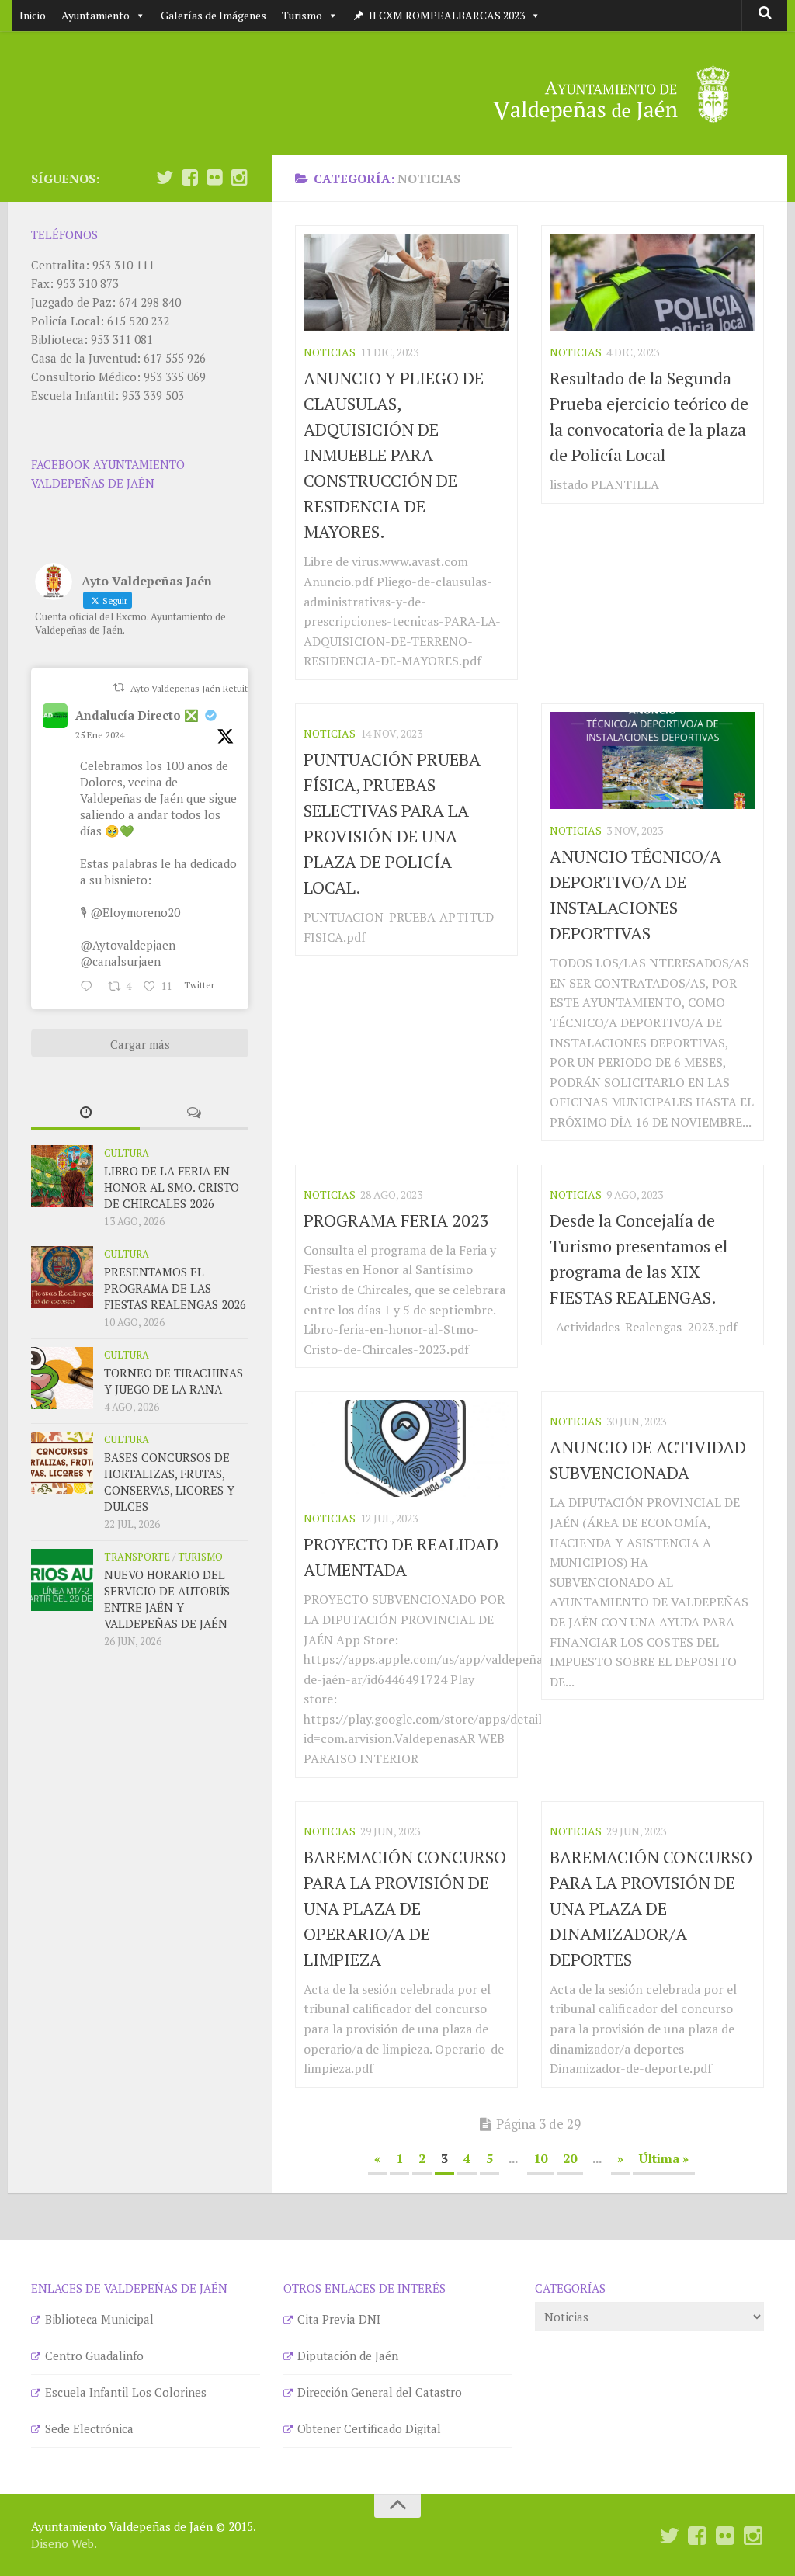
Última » (664, 2158)
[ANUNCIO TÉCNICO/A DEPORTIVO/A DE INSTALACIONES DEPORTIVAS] (653, 760)
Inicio (33, 15)
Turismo (302, 15)
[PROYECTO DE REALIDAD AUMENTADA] (406, 1448)
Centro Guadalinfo (94, 2356)
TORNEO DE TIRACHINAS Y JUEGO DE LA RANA (174, 1381)
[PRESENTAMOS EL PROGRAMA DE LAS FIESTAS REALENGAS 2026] (62, 1277)
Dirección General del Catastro (380, 2392)
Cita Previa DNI (339, 2319)
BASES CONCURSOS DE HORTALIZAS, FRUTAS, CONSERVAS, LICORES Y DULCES (169, 1482)
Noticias (330, 352)
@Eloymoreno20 (135, 912)
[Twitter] (165, 178)
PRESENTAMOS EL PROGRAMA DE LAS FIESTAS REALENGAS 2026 (175, 1288)
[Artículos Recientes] (85, 1113)
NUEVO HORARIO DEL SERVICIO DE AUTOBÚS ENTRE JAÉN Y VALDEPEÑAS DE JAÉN (167, 1599)
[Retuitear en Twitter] (119, 687)
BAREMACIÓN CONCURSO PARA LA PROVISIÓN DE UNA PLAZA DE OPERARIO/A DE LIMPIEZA (405, 1908)
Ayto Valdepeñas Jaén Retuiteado (200, 688)
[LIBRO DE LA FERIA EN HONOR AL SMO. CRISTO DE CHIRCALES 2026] (62, 1176)
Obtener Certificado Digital (369, 2428)
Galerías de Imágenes (214, 15)
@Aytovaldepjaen (128, 945)
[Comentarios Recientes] (194, 1113)
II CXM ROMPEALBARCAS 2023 (447, 15)
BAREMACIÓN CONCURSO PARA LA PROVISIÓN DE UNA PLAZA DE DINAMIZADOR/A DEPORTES (651, 1908)
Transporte (137, 1557)
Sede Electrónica (89, 2428)
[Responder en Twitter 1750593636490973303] (90, 987)
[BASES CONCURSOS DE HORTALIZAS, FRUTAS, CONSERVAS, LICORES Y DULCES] (62, 1463)
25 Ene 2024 (100, 735)
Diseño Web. (64, 2543)
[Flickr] (214, 178)
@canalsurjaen (120, 961)
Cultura (127, 1153)
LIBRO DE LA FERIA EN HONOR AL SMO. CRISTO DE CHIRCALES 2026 (172, 1187)
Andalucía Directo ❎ (137, 715)
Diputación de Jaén (348, 2356)
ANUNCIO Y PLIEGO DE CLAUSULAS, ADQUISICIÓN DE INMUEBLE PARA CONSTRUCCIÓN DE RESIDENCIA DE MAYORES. (394, 455)
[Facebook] (189, 178)
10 (540, 2158)
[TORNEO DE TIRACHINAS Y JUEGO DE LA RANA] (62, 1378)
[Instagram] (239, 178)
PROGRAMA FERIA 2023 (396, 1220)
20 (570, 2158)
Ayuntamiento (95, 15)
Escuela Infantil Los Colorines (126, 2392)
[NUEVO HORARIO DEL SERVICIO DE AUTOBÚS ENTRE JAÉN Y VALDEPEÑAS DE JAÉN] (62, 1580)
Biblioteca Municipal (99, 2319)
